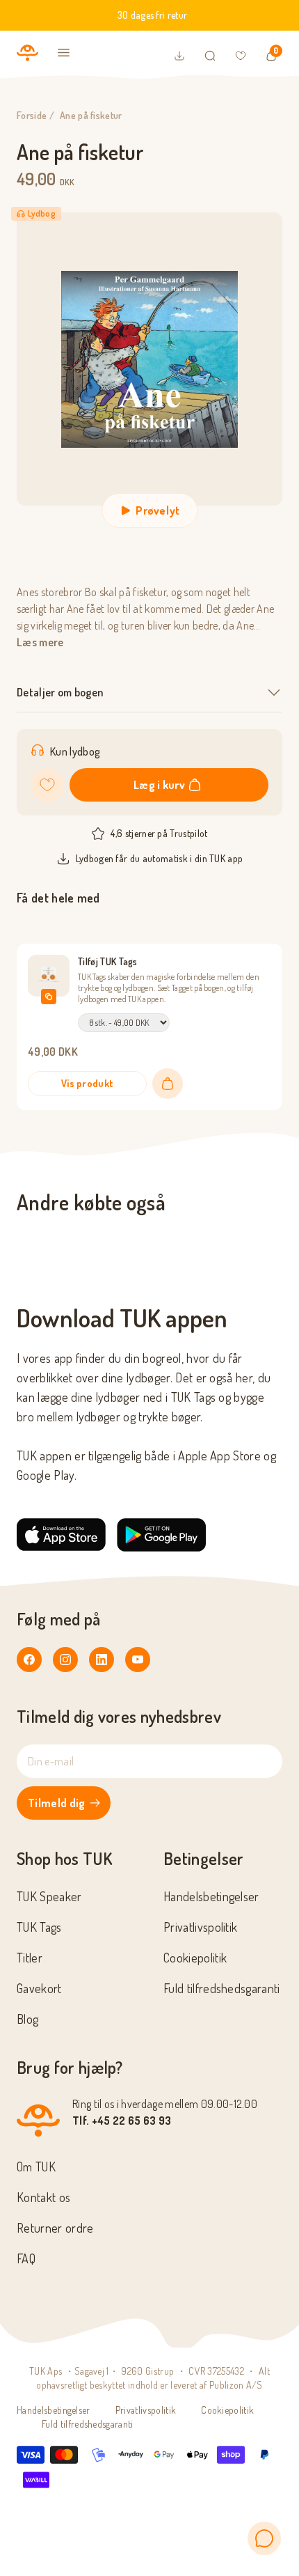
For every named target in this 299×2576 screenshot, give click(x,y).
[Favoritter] (241, 56)
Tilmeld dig (57, 1803)
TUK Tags (39, 1927)
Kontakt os (43, 2197)
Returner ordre (55, 2228)
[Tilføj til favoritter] (47, 785)
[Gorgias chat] (264, 2538)
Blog (27, 2019)
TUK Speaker (49, 1896)
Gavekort (39, 1988)
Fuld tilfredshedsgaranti (222, 1988)
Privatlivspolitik (200, 1927)
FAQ (26, 2258)
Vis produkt (88, 1083)
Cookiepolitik (195, 1958)
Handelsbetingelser (211, 1896)
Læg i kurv (159, 785)
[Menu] (64, 53)
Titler (30, 1958)
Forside (32, 115)
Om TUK (36, 2167)
